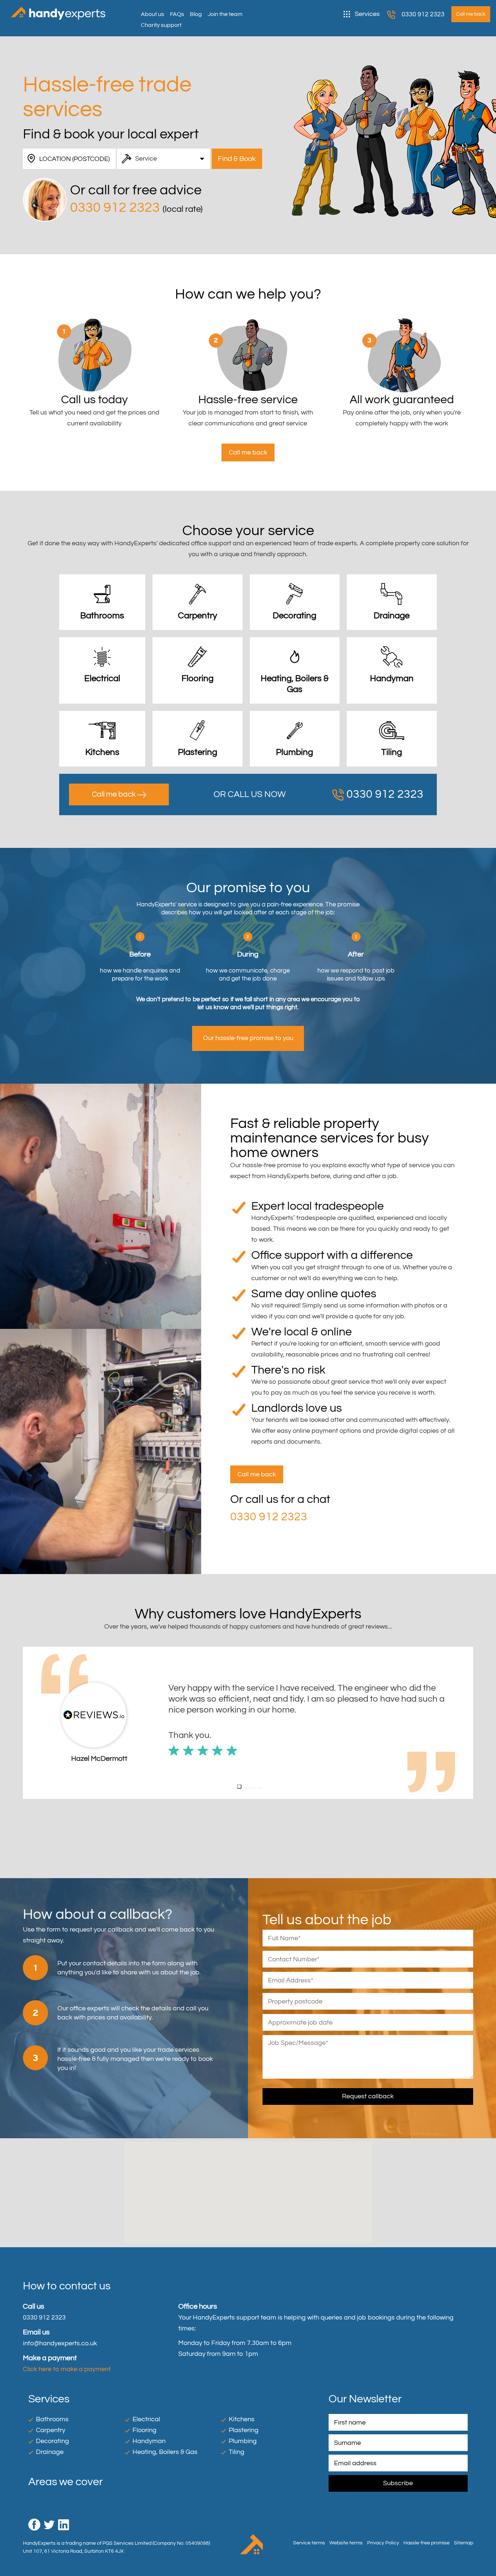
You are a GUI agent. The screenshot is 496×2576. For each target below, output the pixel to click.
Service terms (309, 2543)
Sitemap (464, 2543)
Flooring (145, 2430)
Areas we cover (66, 2482)
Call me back (115, 794)
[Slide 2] (238, 1788)
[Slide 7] (255, 1788)
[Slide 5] (249, 1788)
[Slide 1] (235, 1788)
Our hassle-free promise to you (248, 1038)
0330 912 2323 (423, 14)
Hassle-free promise (426, 2543)
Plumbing (243, 2441)
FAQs (177, 14)
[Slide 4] (247, 1788)
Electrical (146, 2419)
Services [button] (367, 14)
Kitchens (242, 2419)
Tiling (237, 2452)
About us (153, 14)
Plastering (244, 2430)
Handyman (149, 2441)
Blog (196, 14)
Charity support (161, 25)
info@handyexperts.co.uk (60, 2343)
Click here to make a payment (67, 2369)
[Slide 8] (258, 1788)
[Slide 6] (252, 1788)
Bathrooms (52, 2419)
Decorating (52, 2441)
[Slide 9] (261, 1788)
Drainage (50, 2452)
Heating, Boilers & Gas (165, 2452)
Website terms (346, 2543)
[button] (29, 1723)
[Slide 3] (242, 1787)
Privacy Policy (383, 2543)
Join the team (225, 14)
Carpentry (51, 2430)
